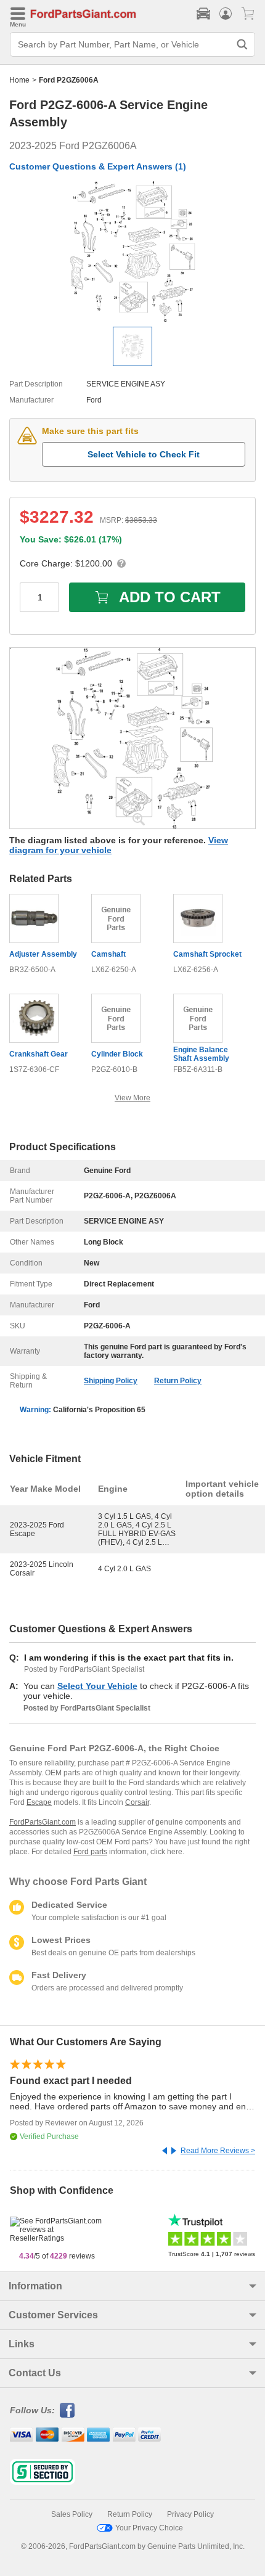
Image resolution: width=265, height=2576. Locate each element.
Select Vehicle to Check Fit (144, 454)
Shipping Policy (111, 1381)
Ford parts (90, 1852)
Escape (39, 1802)
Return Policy (178, 1381)
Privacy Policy (190, 2514)
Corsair (137, 1802)
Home (19, 80)
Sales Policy (72, 2514)
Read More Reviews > (218, 2151)
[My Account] (226, 14)
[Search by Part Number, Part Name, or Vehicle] (242, 44)
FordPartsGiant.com (43, 1822)
